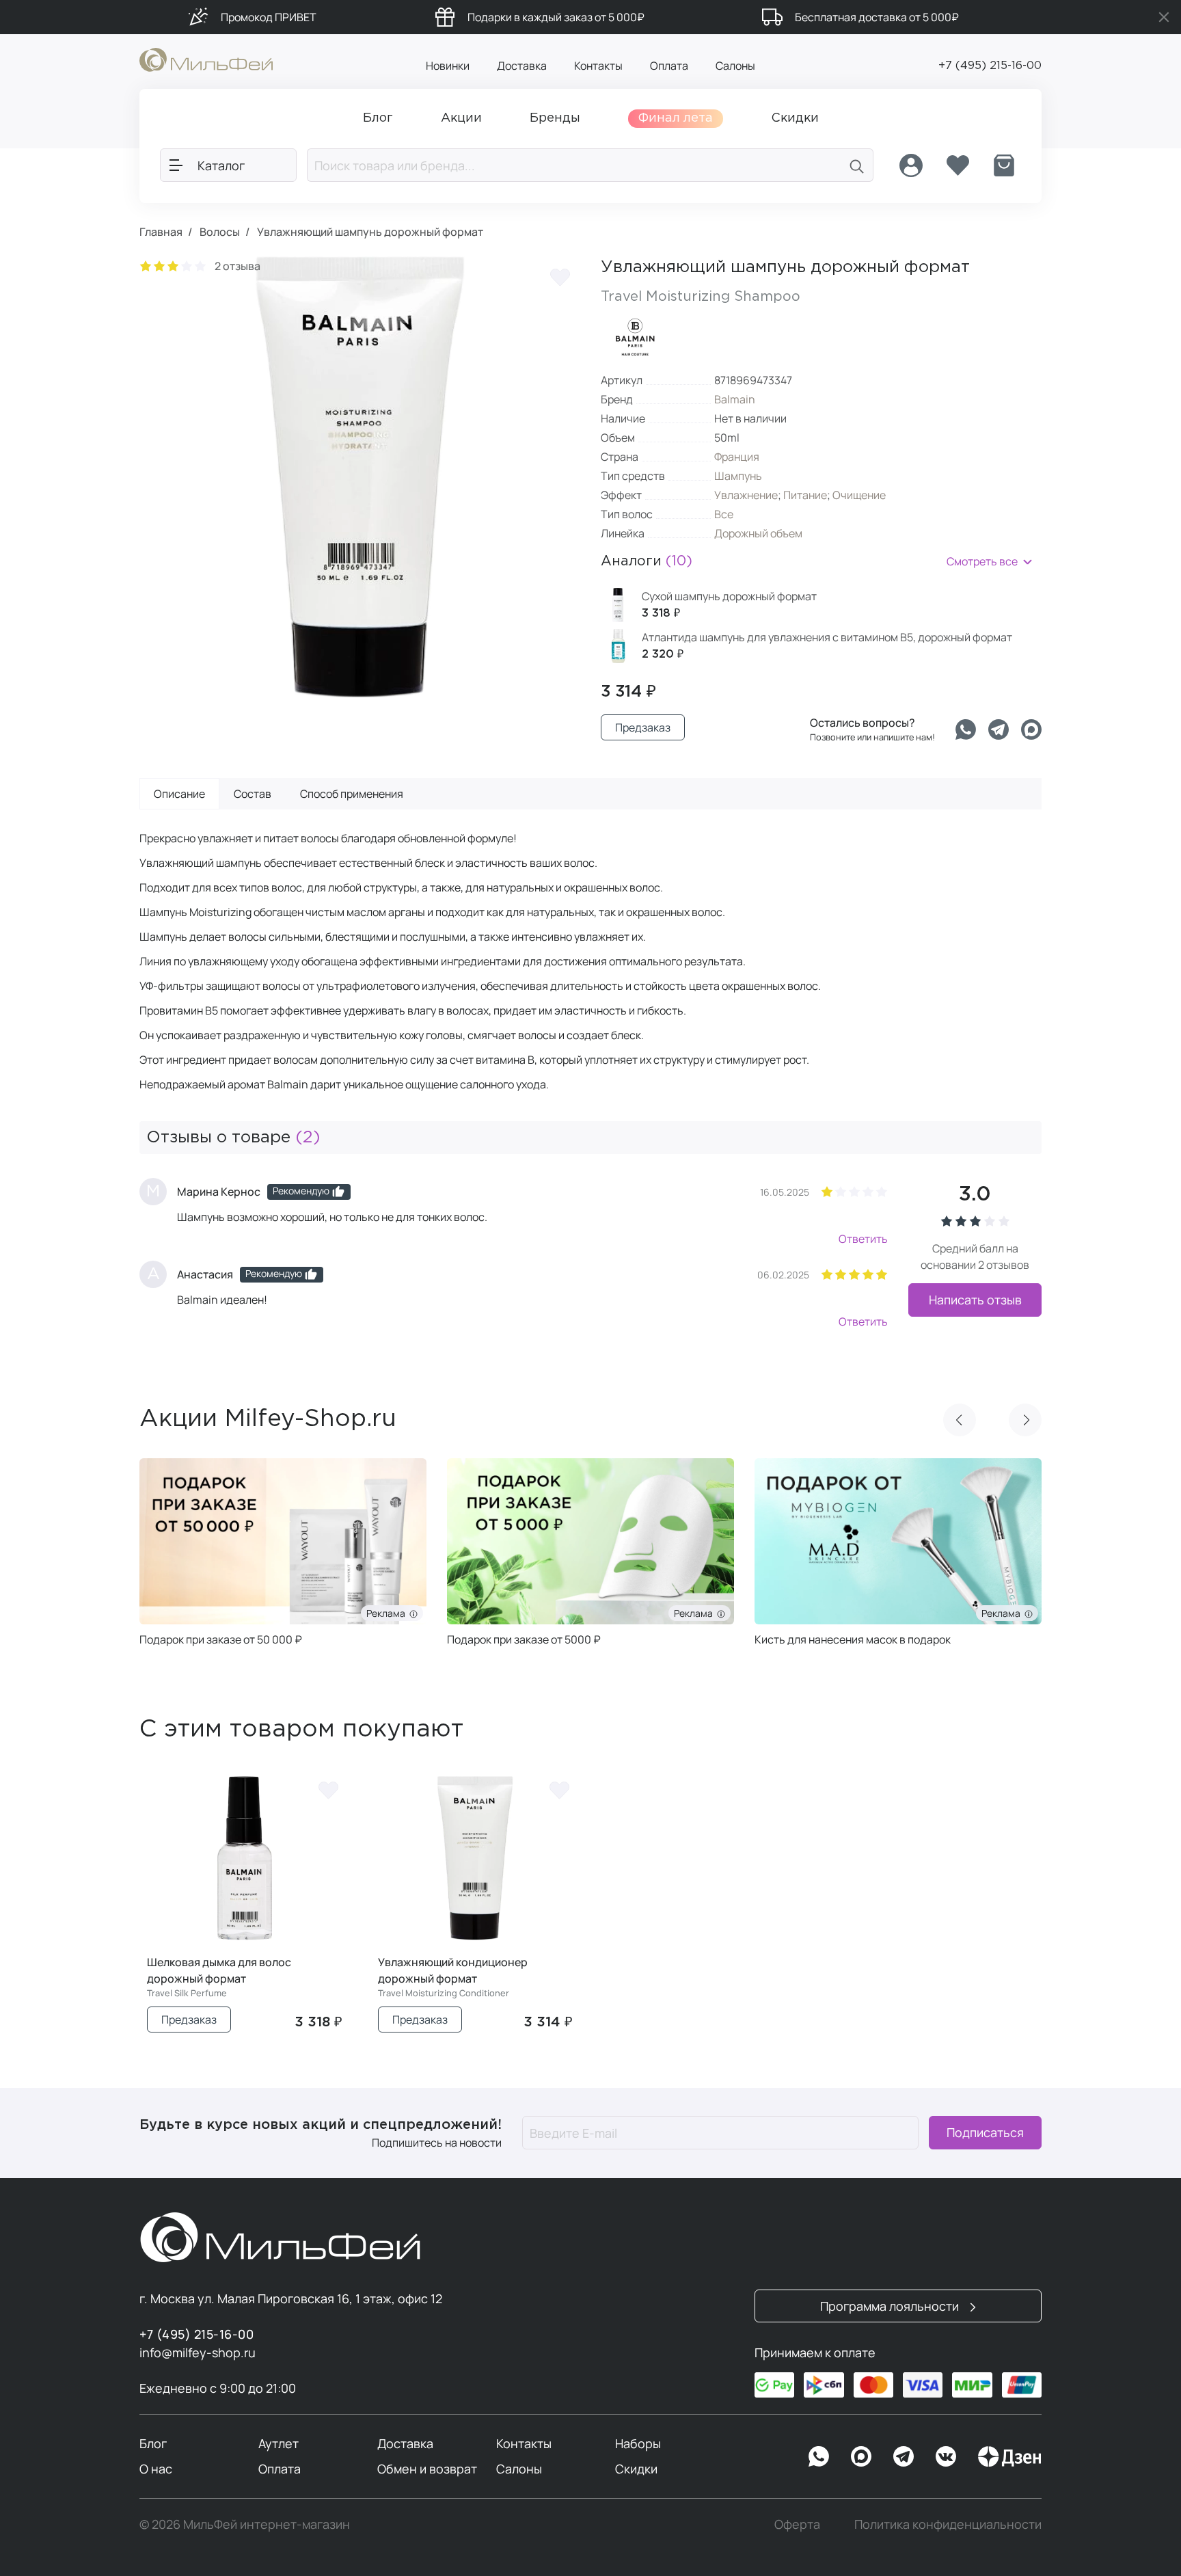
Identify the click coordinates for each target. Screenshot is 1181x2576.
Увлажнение (746, 495)
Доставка (522, 66)
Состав (253, 794)
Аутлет (279, 2443)
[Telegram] (999, 729)
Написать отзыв (975, 1300)
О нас (156, 2469)
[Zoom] (556, 673)
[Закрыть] (1164, 17)
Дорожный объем (758, 533)
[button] (960, 1420)
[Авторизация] (911, 165)
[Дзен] (1009, 2456)
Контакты (598, 66)
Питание (805, 495)
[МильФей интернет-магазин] (206, 59)
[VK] (946, 2456)
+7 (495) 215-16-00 (990, 66)
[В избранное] (560, 277)
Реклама (403, 1613)
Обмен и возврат (427, 2469)
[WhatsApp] (819, 2456)
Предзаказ (643, 727)
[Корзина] (1004, 165)
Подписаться (985, 2133)
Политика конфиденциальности (948, 2524)
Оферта (797, 2524)
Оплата (669, 66)
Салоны (735, 66)
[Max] (861, 2456)
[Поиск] (857, 165)
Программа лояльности (891, 2306)
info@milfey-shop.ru (198, 2352)
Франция (737, 457)
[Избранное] (958, 165)
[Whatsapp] (966, 729)
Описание (179, 794)
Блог (153, 2443)
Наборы (638, 2443)
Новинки (448, 66)
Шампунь (738, 476)
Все (724, 514)
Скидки (636, 2469)
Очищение (859, 495)
